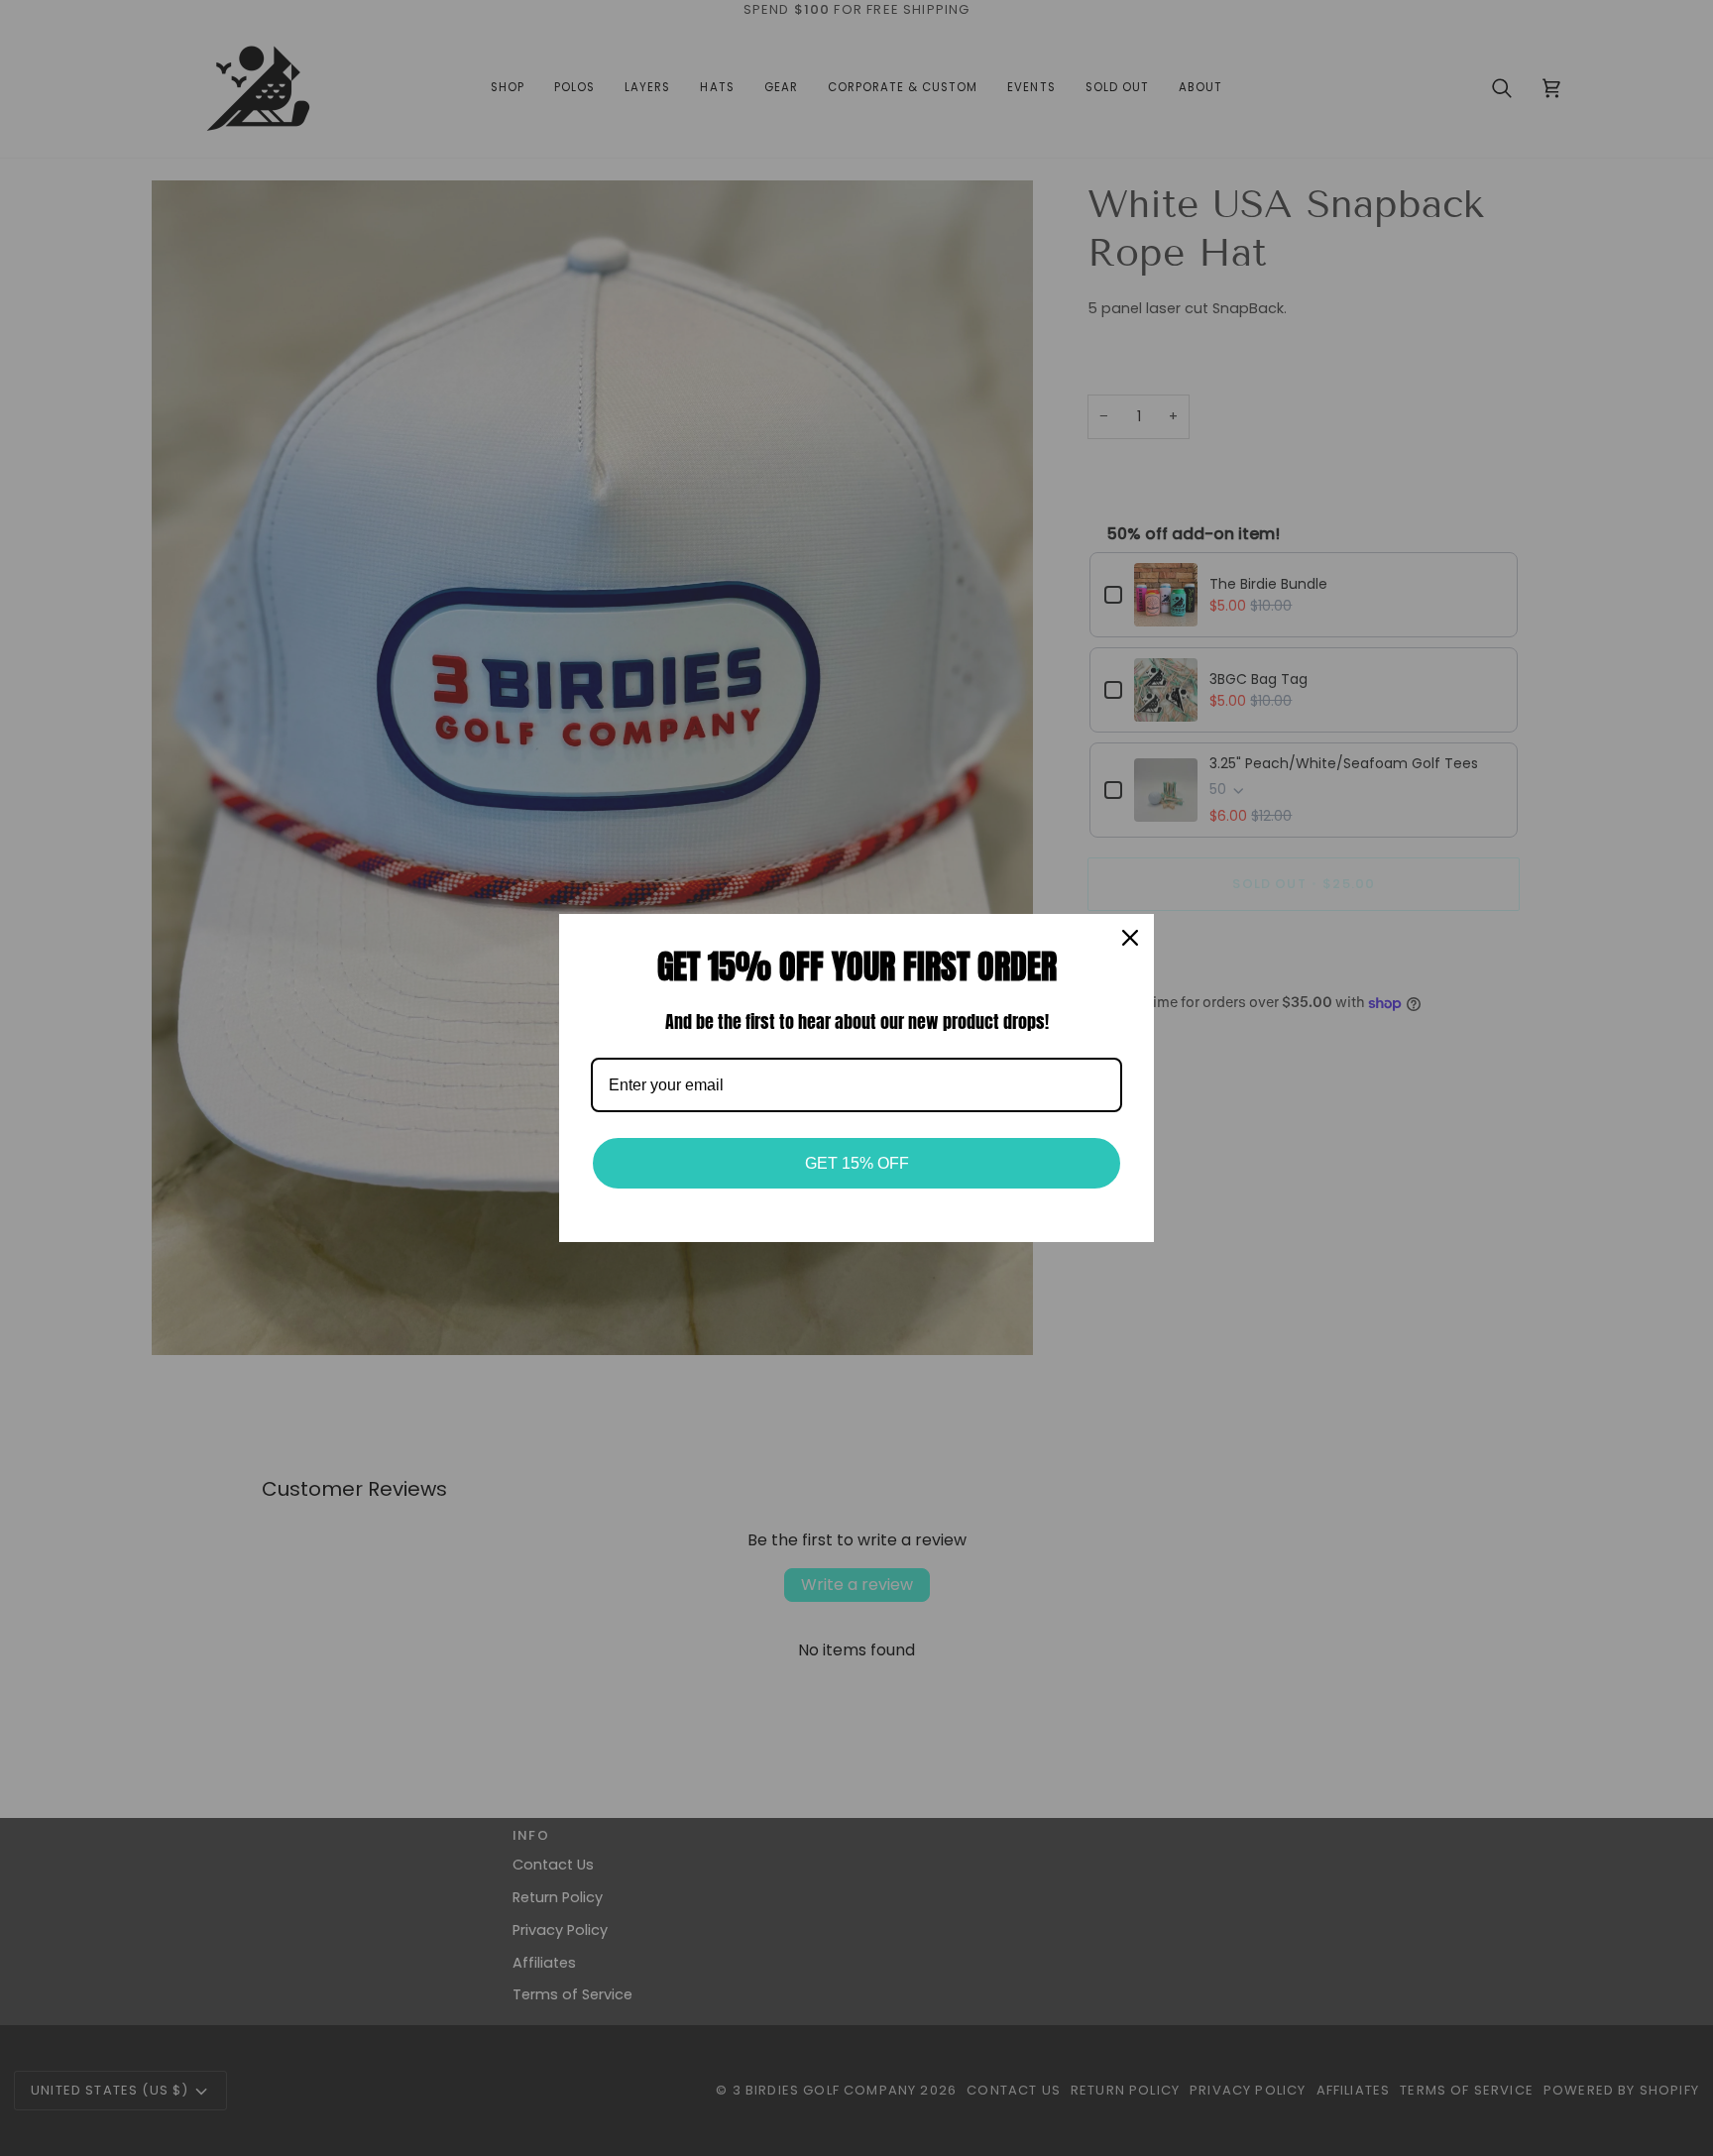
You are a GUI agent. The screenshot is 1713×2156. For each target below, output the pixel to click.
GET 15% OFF (857, 1163)
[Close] (1130, 938)
